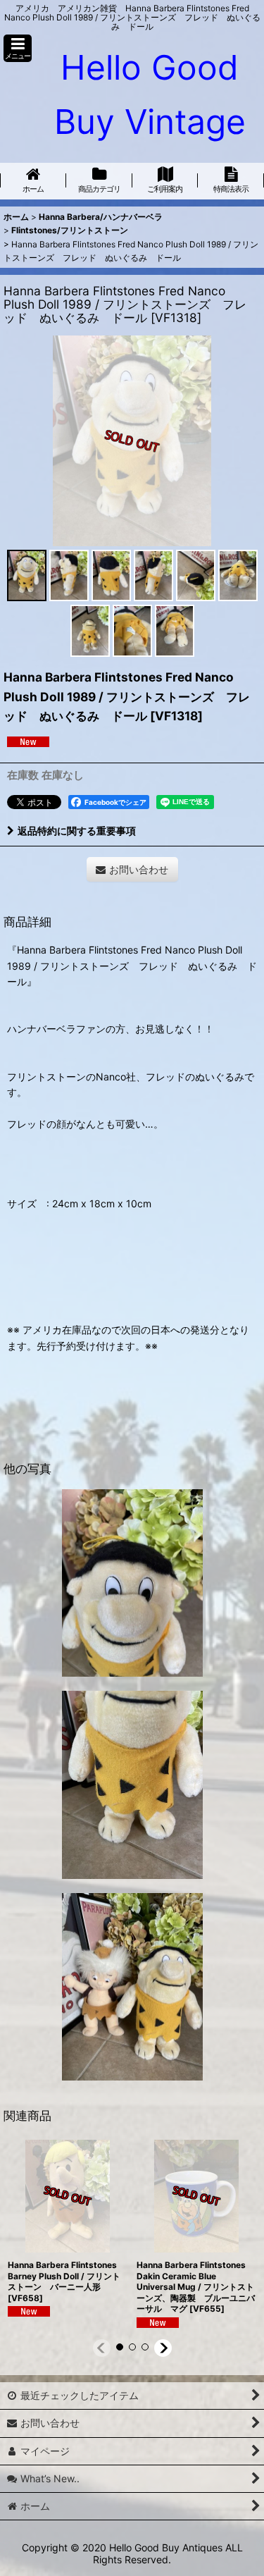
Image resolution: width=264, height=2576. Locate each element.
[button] (18, 48)
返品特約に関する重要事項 (77, 831)
